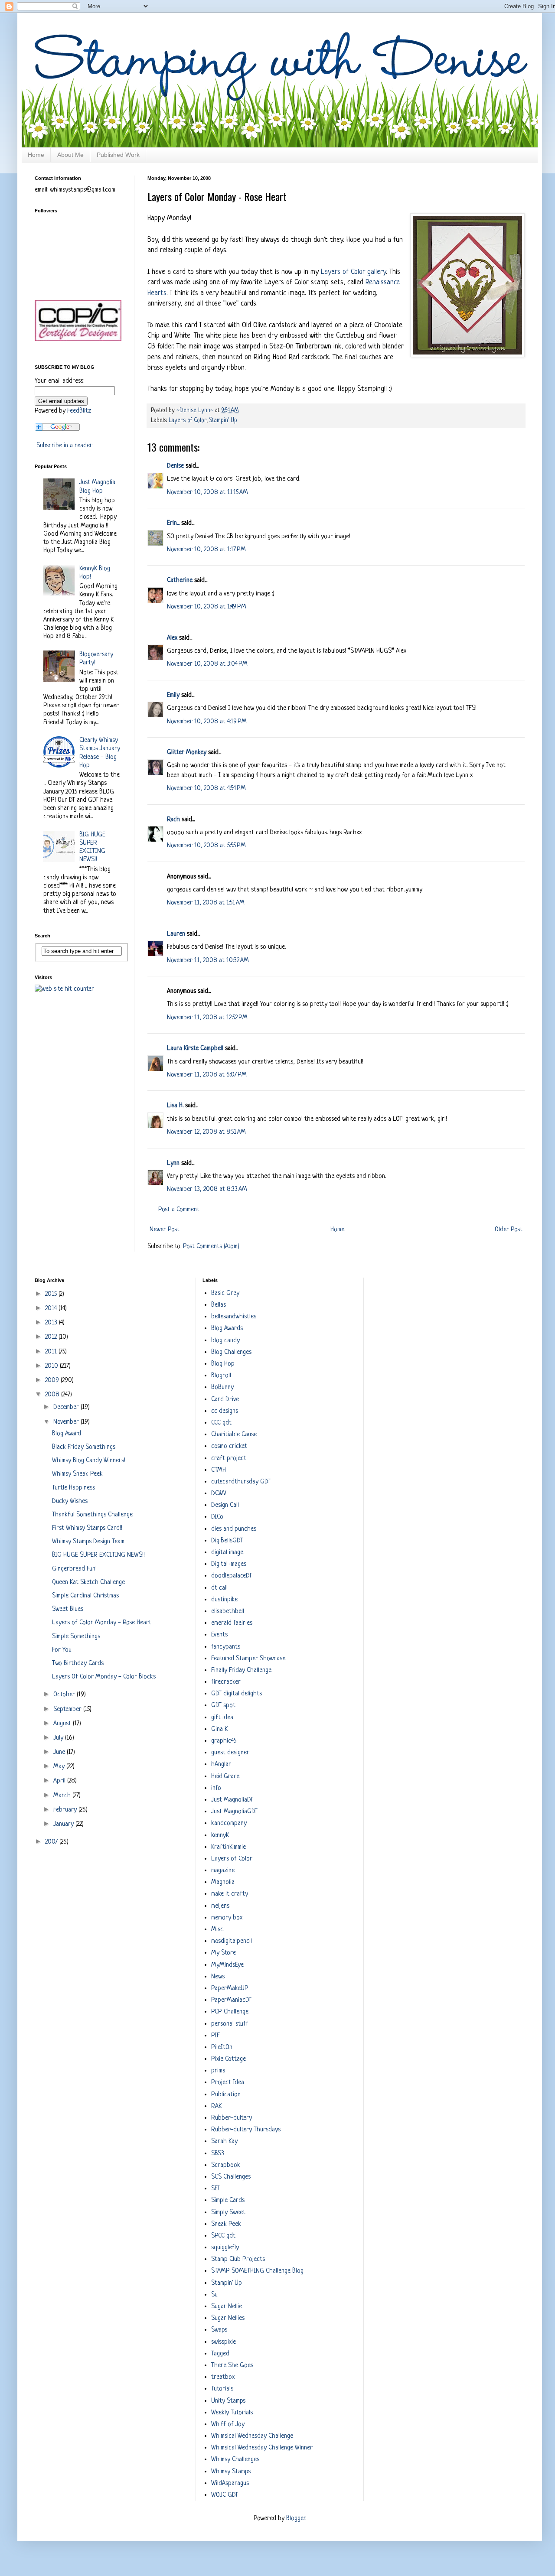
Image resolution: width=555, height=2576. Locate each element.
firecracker (226, 1682)
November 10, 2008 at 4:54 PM (206, 789)
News (218, 1977)
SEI (215, 2189)
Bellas (219, 1305)
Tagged (220, 2354)
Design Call (225, 1505)
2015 (52, 1294)
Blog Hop (223, 1364)
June (60, 1752)
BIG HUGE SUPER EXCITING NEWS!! (98, 1555)
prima (218, 2071)
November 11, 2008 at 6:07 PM (207, 1075)
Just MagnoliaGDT (234, 1812)
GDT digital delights (237, 1694)
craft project (229, 1459)
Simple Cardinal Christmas (85, 1596)
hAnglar (221, 1764)
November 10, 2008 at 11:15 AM (207, 493)
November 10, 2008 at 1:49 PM (207, 607)
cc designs (225, 1411)
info (216, 1788)
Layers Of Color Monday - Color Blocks (104, 1677)
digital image (227, 1553)
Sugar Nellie (227, 2307)
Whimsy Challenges (235, 2460)
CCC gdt (221, 1423)
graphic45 (224, 1741)
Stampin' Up (223, 421)
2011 (52, 1352)
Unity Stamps (228, 2401)
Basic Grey (225, 1293)
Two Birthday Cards (78, 1664)
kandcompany (229, 1823)
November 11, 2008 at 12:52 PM (207, 1018)
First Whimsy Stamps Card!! (87, 1528)
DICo (217, 1517)
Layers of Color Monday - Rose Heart (102, 1623)
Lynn (173, 1163)
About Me (70, 155)
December (67, 1407)
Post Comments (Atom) (211, 1247)
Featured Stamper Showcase (248, 1659)
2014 (52, 1309)
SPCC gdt (223, 2236)
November (67, 1422)
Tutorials (222, 2389)
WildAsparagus (230, 2483)
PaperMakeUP (230, 1989)
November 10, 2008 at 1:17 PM (206, 550)
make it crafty (230, 1894)
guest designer (230, 1753)
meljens (220, 1906)
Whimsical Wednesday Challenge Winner (262, 2448)
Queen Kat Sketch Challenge (88, 1582)
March (63, 1796)
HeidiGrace (225, 1777)
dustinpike (224, 1600)
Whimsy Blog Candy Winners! (89, 1461)
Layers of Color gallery (353, 272)
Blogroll (221, 1376)
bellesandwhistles (234, 1317)
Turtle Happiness (73, 1488)
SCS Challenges (231, 2177)
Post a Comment (179, 1210)
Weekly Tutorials (232, 2413)
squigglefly (225, 2248)
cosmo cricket (229, 1446)
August (63, 1724)
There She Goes (232, 2366)
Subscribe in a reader (64, 446)
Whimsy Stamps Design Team (88, 1542)
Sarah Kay (224, 2142)
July (59, 1738)
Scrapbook (226, 2165)
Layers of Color (188, 421)
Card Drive (225, 1400)
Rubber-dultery (232, 2118)
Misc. (218, 1930)
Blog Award (67, 1434)
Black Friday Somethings (84, 1447)
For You (62, 1650)
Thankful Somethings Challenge (92, 1515)
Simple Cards (228, 2200)
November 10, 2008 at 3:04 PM (207, 664)
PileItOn (222, 2047)
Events (219, 1635)
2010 (52, 1366)
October (65, 1695)
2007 (52, 1842)
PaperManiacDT (231, 2000)
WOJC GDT (225, 2495)
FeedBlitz (79, 411)
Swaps (219, 2330)
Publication (226, 2095)
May (60, 1767)
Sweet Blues (68, 1609)
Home (36, 155)
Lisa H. (175, 1106)
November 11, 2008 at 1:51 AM (206, 903)
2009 (53, 1381)
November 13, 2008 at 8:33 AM (207, 1189)
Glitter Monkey (187, 753)
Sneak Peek (226, 2224)
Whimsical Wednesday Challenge (252, 2436)
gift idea (222, 1718)
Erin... (173, 523)
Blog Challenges (231, 1352)
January (64, 1824)
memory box (227, 1918)
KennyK (220, 1836)
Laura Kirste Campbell (195, 1049)
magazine (223, 1871)
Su (214, 2295)
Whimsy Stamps (231, 2472)
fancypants (226, 1647)
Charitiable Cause (234, 1435)
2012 (52, 1337)
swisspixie (224, 2342)
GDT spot (223, 1706)
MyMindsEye (227, 1965)
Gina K (219, 1729)
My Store (224, 1953)
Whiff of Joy (228, 2425)
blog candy (225, 1341)
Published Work (118, 155)
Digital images (229, 1564)
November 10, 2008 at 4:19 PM (207, 722)
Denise (175, 466)
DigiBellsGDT (227, 1541)
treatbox (223, 2377)
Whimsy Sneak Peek (77, 1474)
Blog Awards (227, 1329)
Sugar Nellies (228, 2318)
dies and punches (234, 1529)
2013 (52, 1323)
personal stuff (230, 2024)
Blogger (296, 2519)
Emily (173, 695)
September (68, 1709)
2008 (53, 1395)
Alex (172, 638)
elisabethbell (228, 1612)
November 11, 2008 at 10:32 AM (208, 961)
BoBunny (222, 1387)
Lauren (176, 934)
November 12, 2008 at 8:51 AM (206, 1132)
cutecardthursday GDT (241, 1482)
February (66, 1810)
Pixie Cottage (229, 2059)
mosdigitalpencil (232, 1941)
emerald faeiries (232, 1623)
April (60, 1781)
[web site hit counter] (64, 989)
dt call (219, 1588)
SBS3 (218, 2154)
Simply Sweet (228, 2213)
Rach (173, 820)
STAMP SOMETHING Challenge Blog (257, 2271)
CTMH (219, 1470)
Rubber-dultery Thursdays (246, 2130)
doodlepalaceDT (232, 1576)
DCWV (219, 1494)
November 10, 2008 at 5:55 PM (206, 846)
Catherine (180, 581)
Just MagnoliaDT (232, 1800)
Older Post (509, 1230)
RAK (216, 2106)
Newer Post (165, 1230)
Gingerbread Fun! (74, 1569)
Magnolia (223, 1882)
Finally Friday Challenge (241, 1670)
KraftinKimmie (229, 1847)
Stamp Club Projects (238, 2259)
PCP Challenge (230, 2012)
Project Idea (228, 2083)
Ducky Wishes (70, 1501)
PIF (215, 2036)
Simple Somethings (76, 1637)
